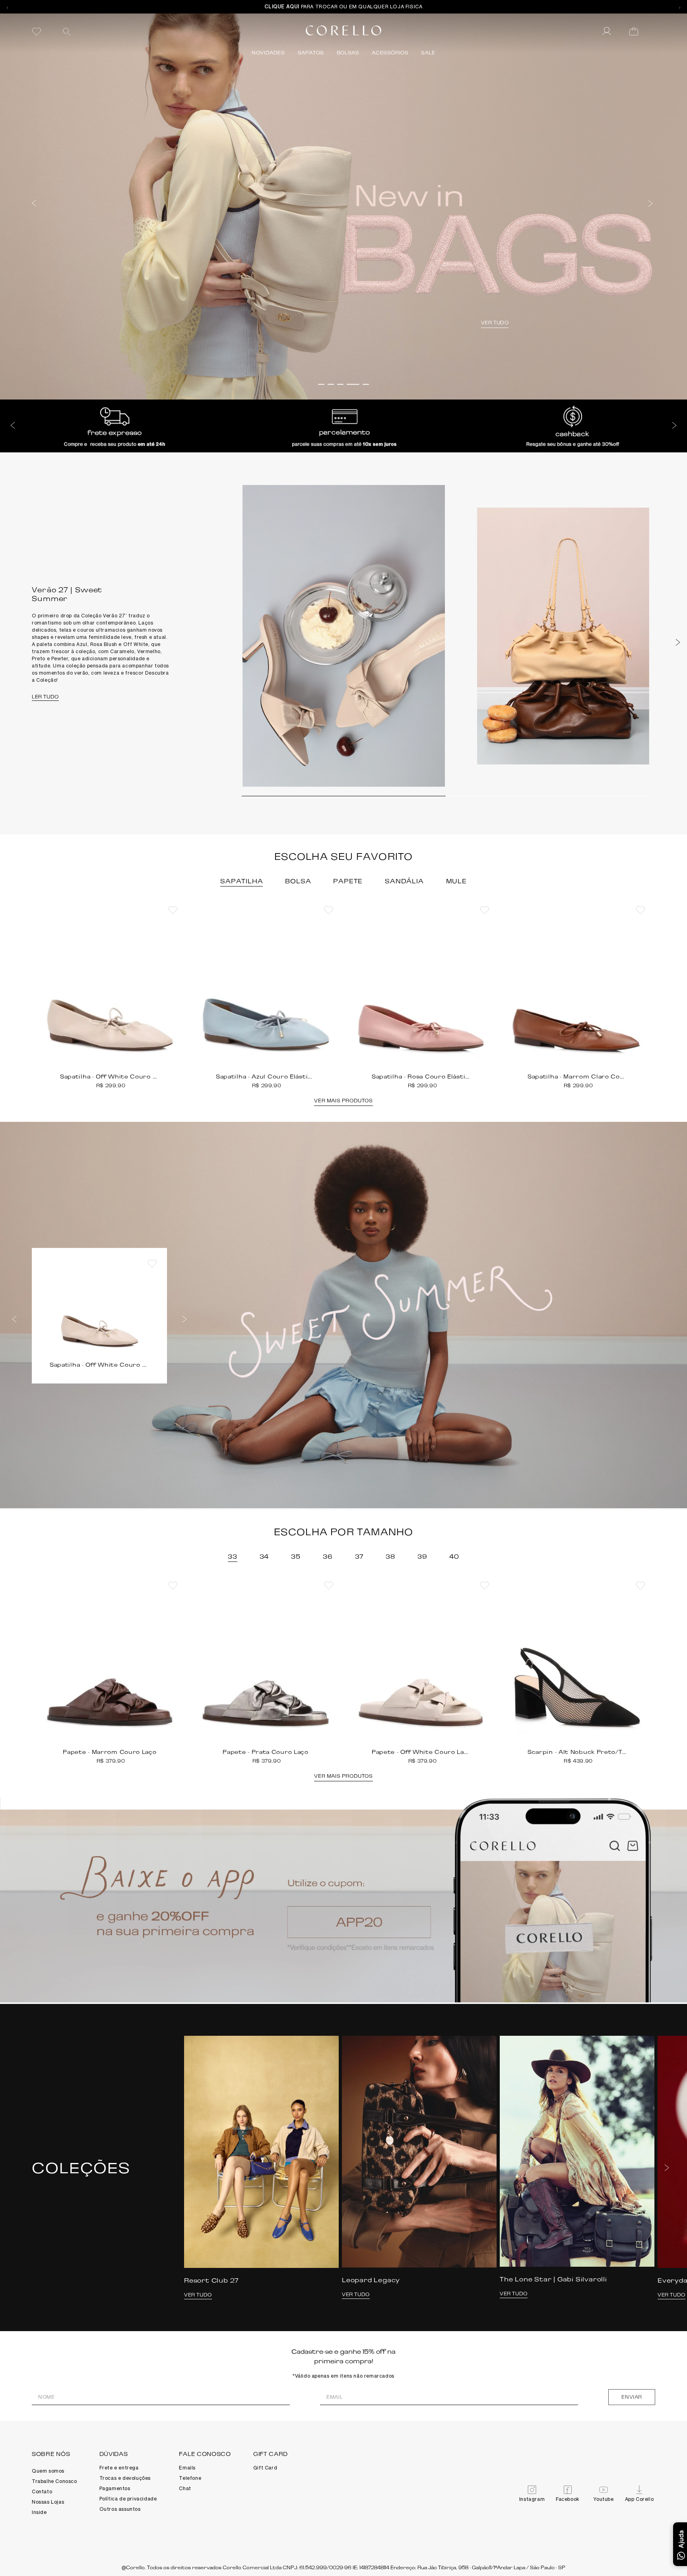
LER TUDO (45, 697)
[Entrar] (607, 31)
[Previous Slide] (7, 7)
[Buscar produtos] (67, 32)
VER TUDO (186, 323)
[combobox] (117, 31)
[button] (34, 202)
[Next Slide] (680, 7)
